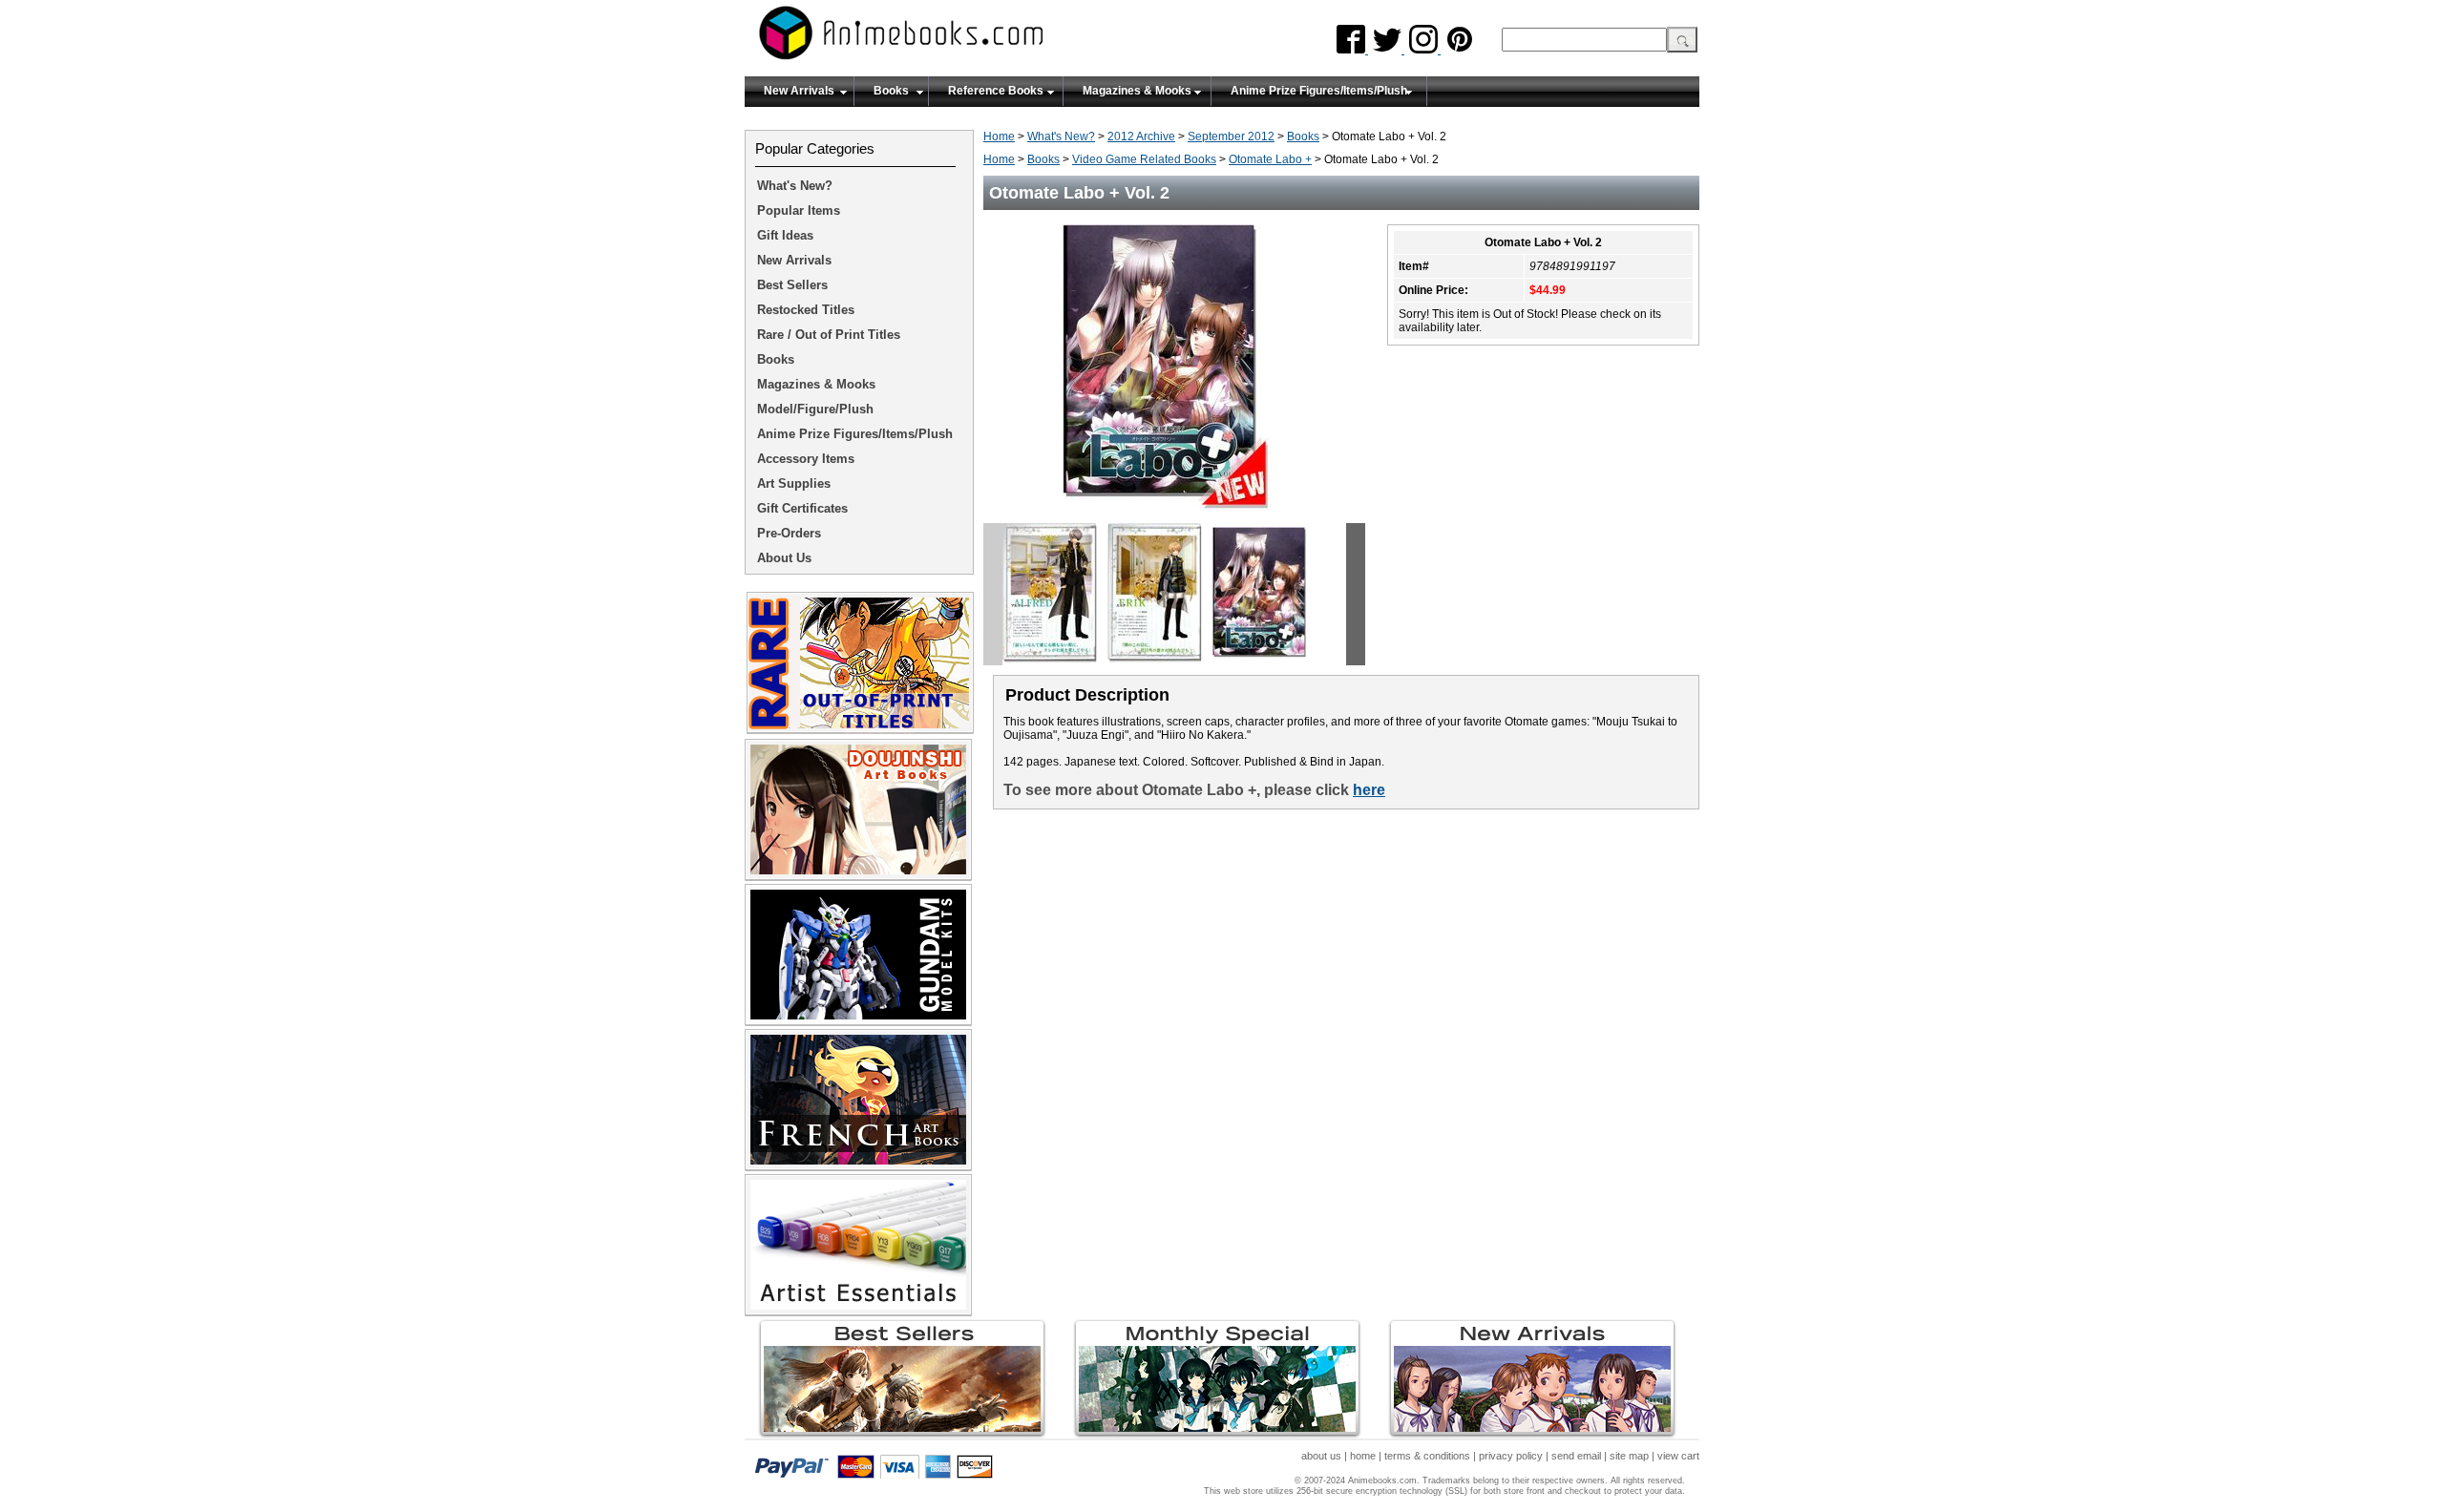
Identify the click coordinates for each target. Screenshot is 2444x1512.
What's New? (1061, 136)
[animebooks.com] (979, 39)
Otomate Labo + (1270, 159)
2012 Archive (1141, 136)
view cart (1678, 1456)
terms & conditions (1427, 1456)
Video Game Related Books (1144, 159)
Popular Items (799, 210)
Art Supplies (794, 483)
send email (1576, 1456)
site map (1629, 1456)
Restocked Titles (806, 310)
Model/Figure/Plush (815, 409)
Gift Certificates (802, 508)
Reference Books (996, 91)
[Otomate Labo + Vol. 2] (1174, 516)
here (1369, 790)
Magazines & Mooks (1137, 91)
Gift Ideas (785, 235)
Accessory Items (806, 459)
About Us (784, 558)
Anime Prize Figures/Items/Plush (1319, 91)
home (1363, 1456)
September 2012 (1231, 136)
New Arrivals (799, 91)
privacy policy (1511, 1456)
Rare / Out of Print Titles (829, 335)
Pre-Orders (789, 533)
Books (891, 91)
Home (999, 136)
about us (1321, 1456)
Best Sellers (792, 285)
